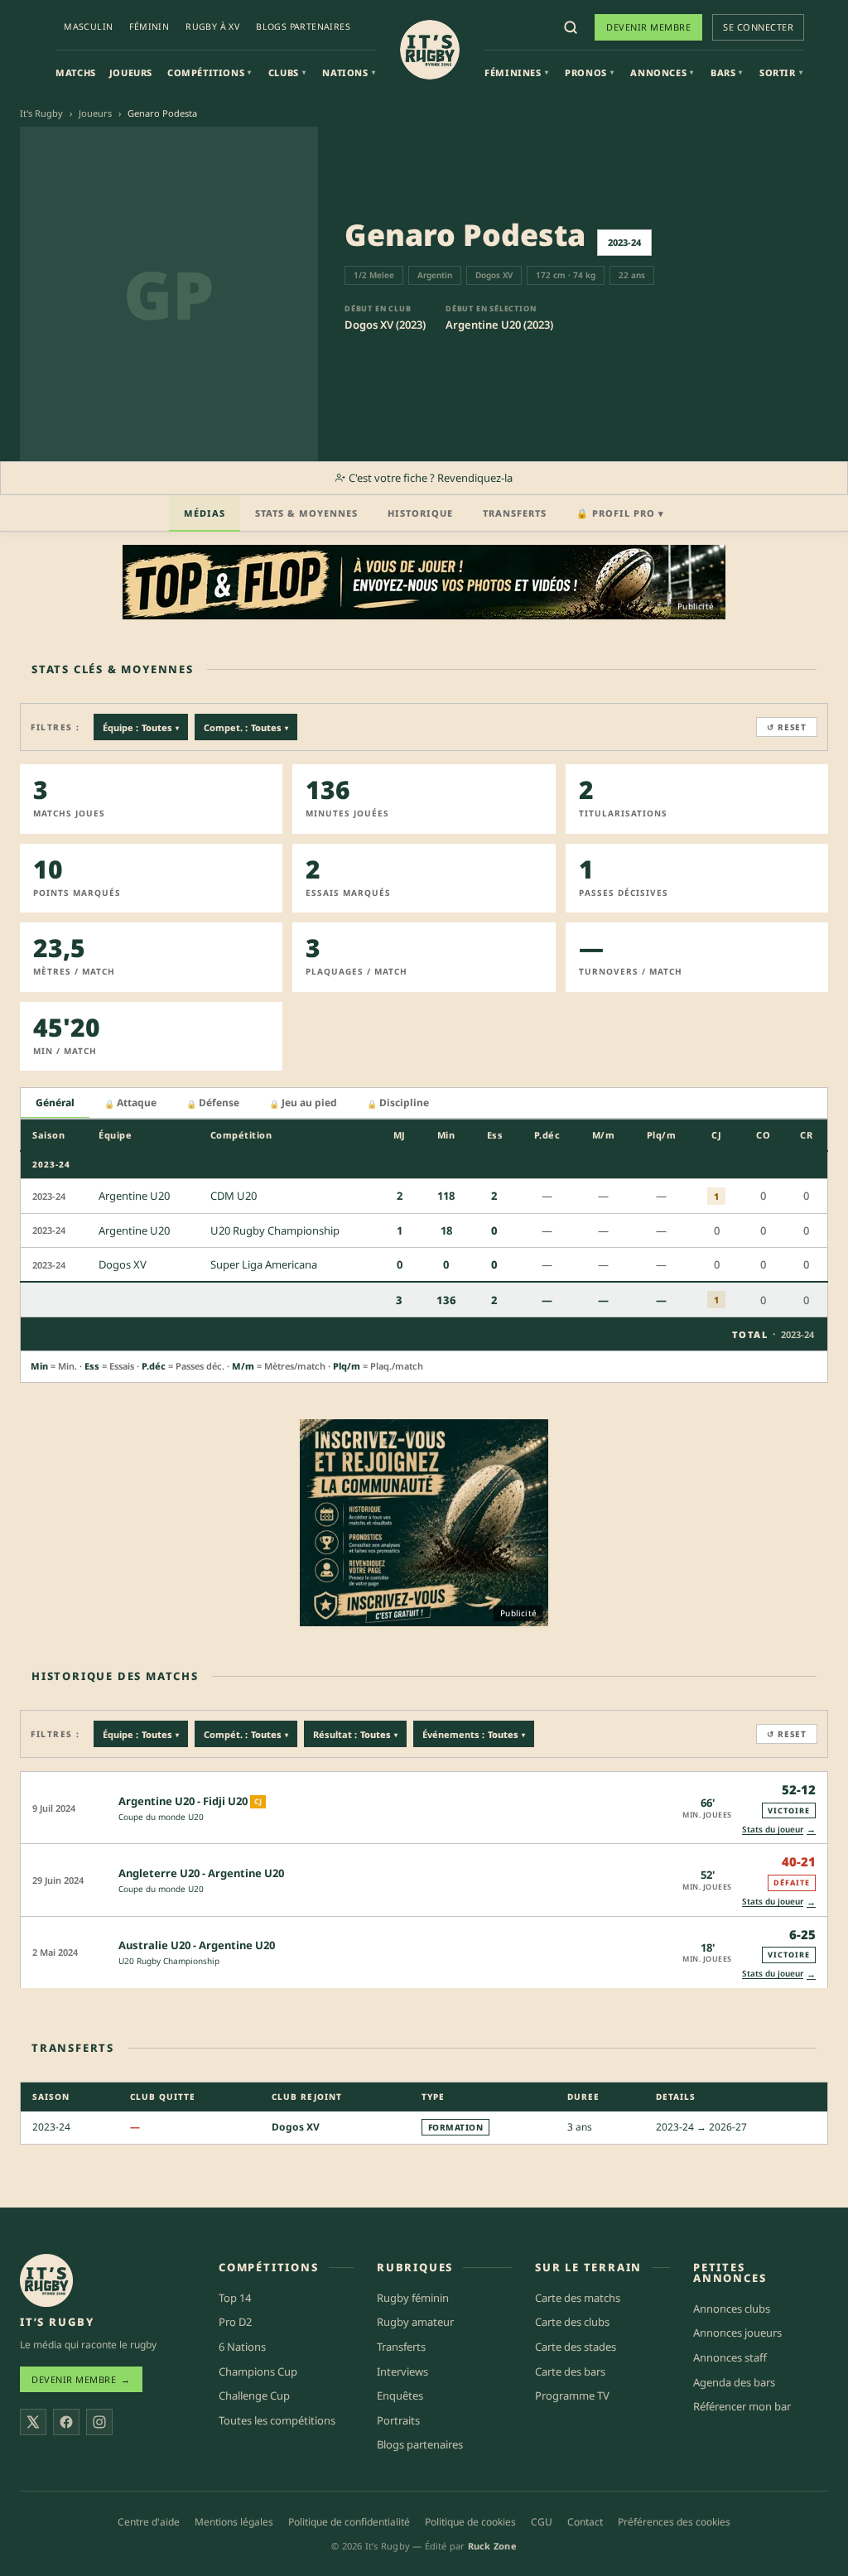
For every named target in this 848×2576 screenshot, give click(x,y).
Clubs (287, 72)
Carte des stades (576, 2347)
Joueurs (131, 72)
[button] (424, 1807)
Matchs (76, 72)
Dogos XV (296, 2127)
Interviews (402, 2371)
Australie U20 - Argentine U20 (197, 1945)
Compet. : (246, 727)
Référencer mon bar (742, 2406)
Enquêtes (400, 2395)
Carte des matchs (578, 2298)
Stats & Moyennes (306, 513)
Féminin (149, 26)
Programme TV (572, 2395)
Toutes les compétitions (277, 2420)
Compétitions (210, 72)
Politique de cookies (470, 2522)
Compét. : (246, 1734)
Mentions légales (234, 2522)
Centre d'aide (149, 2522)
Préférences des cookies (674, 2522)
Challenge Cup (254, 2395)
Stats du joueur (779, 1829)
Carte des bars (570, 2371)
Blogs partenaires (303, 26)
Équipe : (141, 727)
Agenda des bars (734, 2382)
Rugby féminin (413, 2298)
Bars (727, 72)
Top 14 (235, 2298)
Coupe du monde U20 (161, 1817)
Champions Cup (258, 2371)
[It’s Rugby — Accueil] (46, 2280)
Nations (349, 72)
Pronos (589, 72)
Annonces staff (730, 2357)
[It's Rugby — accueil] (430, 50)
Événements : (474, 1734)
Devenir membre (648, 27)
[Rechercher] (571, 27)
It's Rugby (41, 113)
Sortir (781, 72)
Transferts (515, 513)
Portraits (398, 2420)
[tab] (55, 1103)
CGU (542, 2522)
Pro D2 (235, 2322)
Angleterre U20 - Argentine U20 (201, 1873)
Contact (585, 2522)
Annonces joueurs (737, 2333)
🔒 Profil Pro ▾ (620, 513)
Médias (205, 513)
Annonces (662, 72)
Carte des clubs (572, 2322)
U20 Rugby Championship (169, 1961)
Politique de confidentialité (349, 2522)
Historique (420, 513)
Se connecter (758, 27)
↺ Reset (787, 727)
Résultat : (355, 1734)
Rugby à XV (212, 26)
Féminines (516, 72)
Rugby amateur (415, 2322)
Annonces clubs (732, 2309)
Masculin (88, 26)
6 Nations (242, 2347)
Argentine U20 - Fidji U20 (183, 1801)
